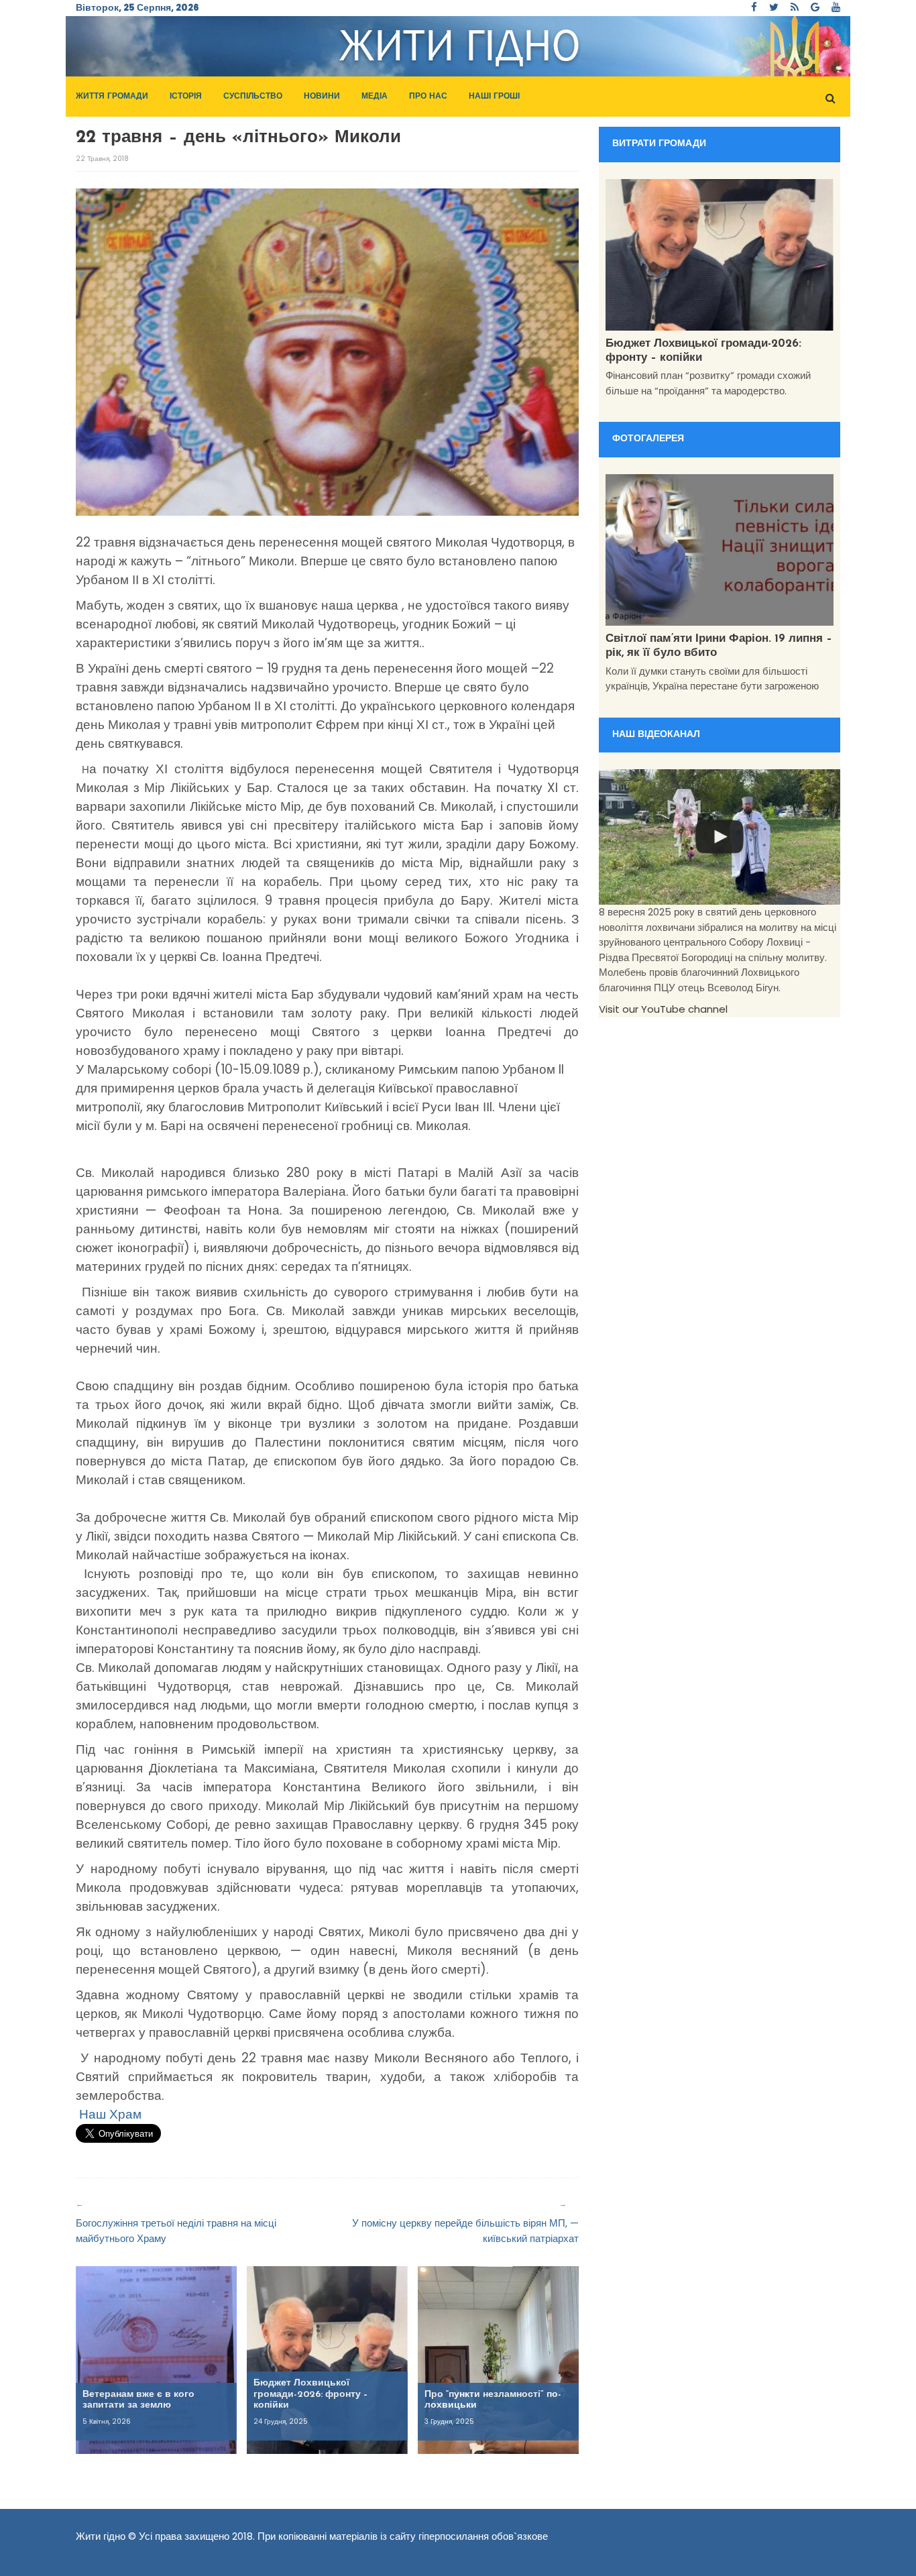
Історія (186, 97)
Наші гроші (494, 97)
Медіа (375, 97)
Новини (322, 97)
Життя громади (112, 97)
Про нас (428, 97)
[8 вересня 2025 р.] (720, 837)
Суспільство (253, 97)
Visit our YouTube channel (663, 1009)
